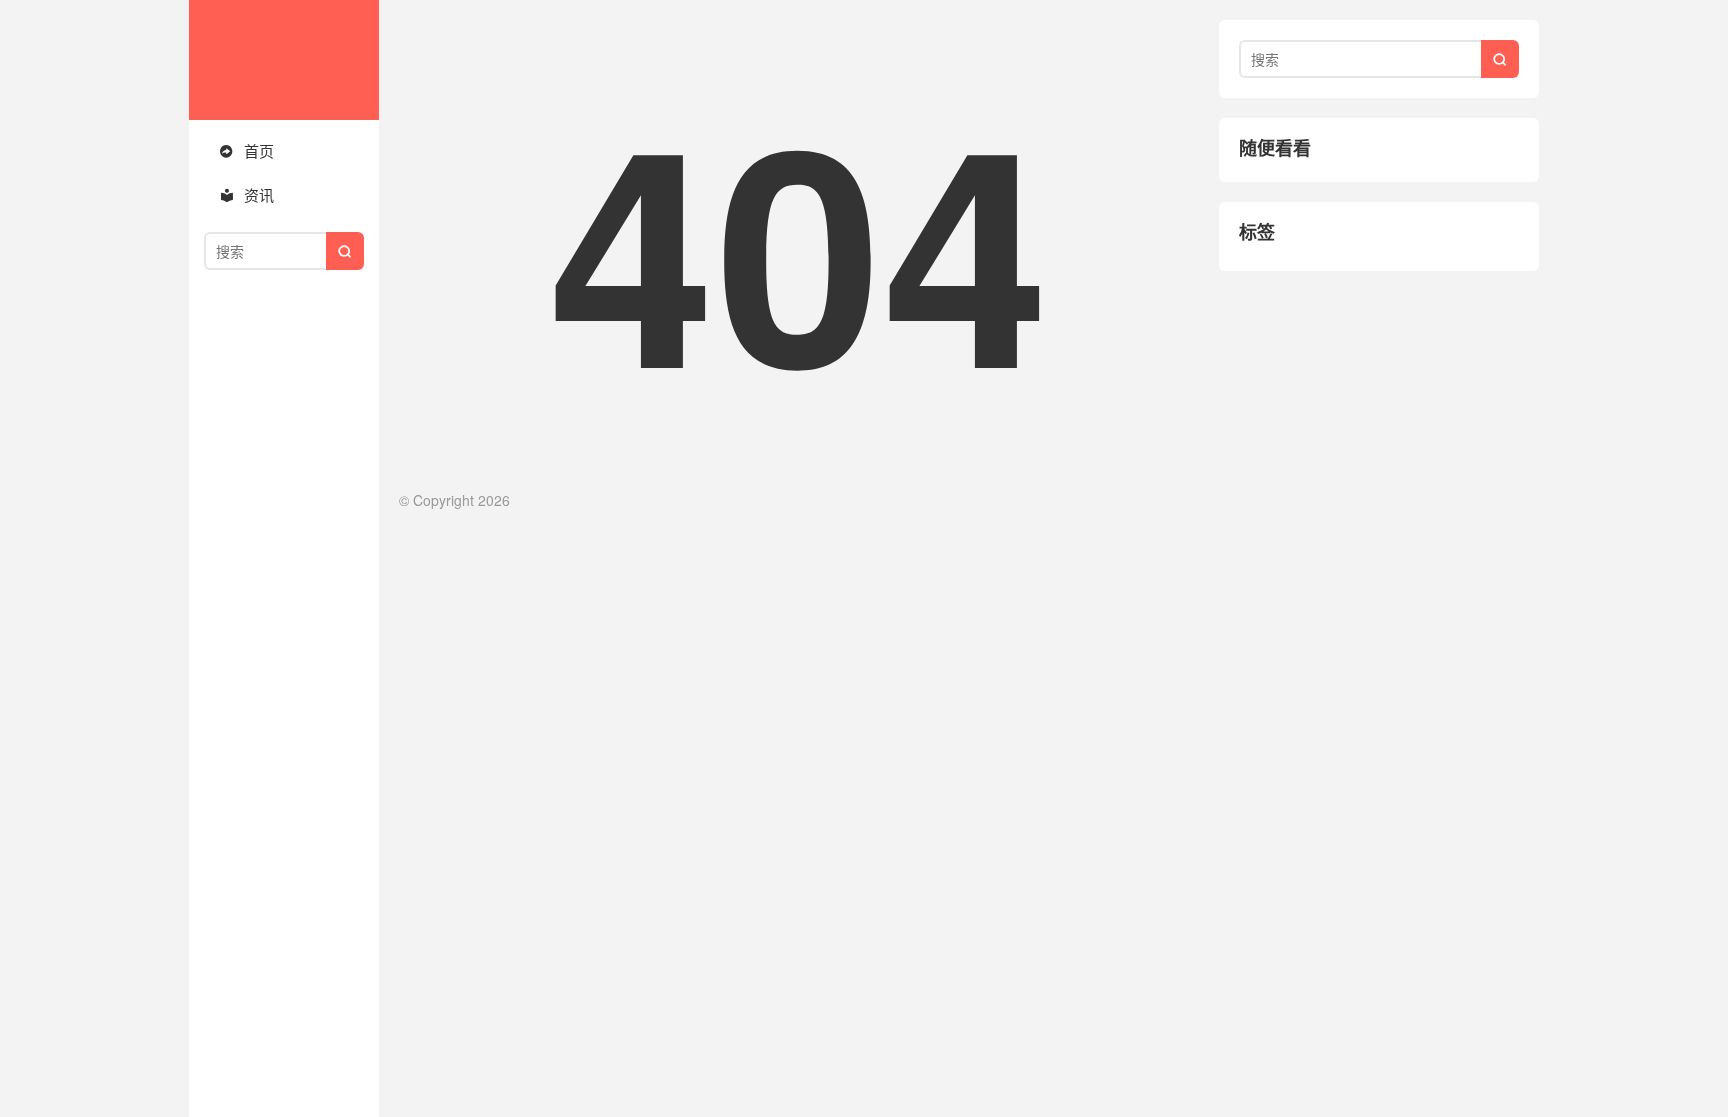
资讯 (246, 194)
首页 (246, 150)
